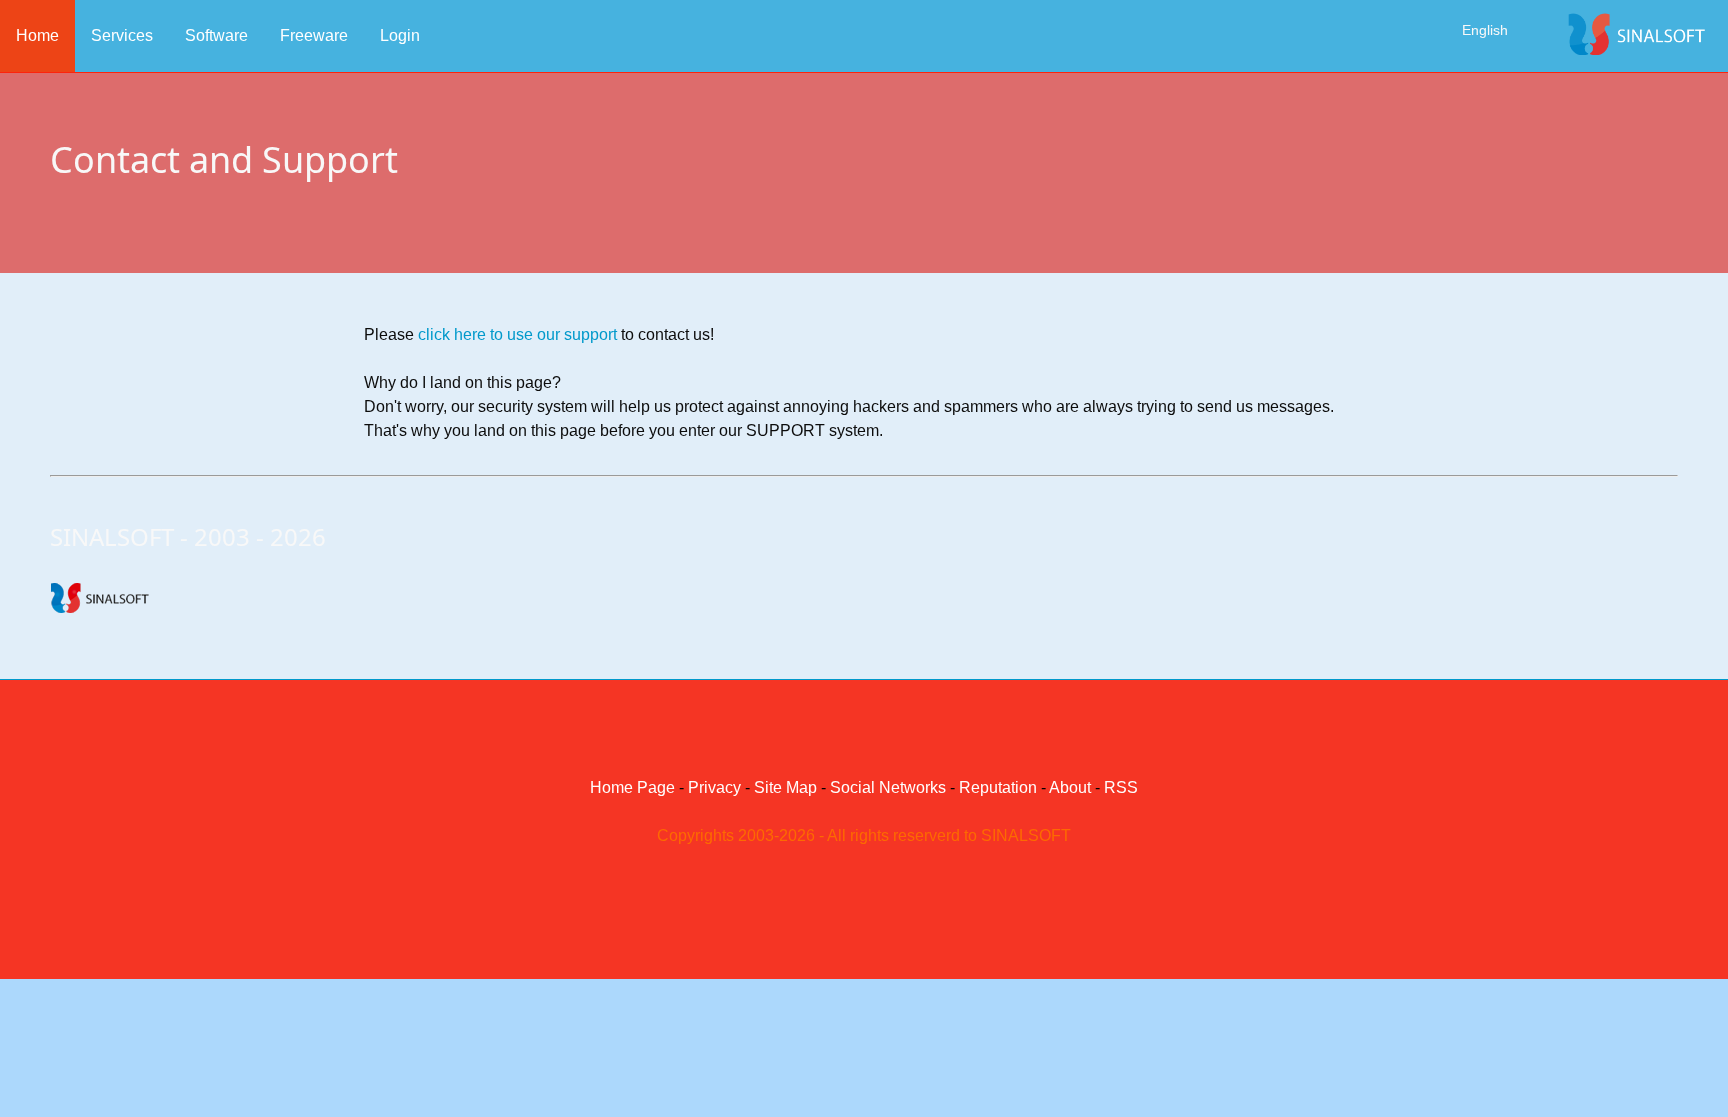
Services (122, 35)
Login (400, 35)
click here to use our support (517, 334)
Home (37, 35)
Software (216, 35)
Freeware (314, 35)
